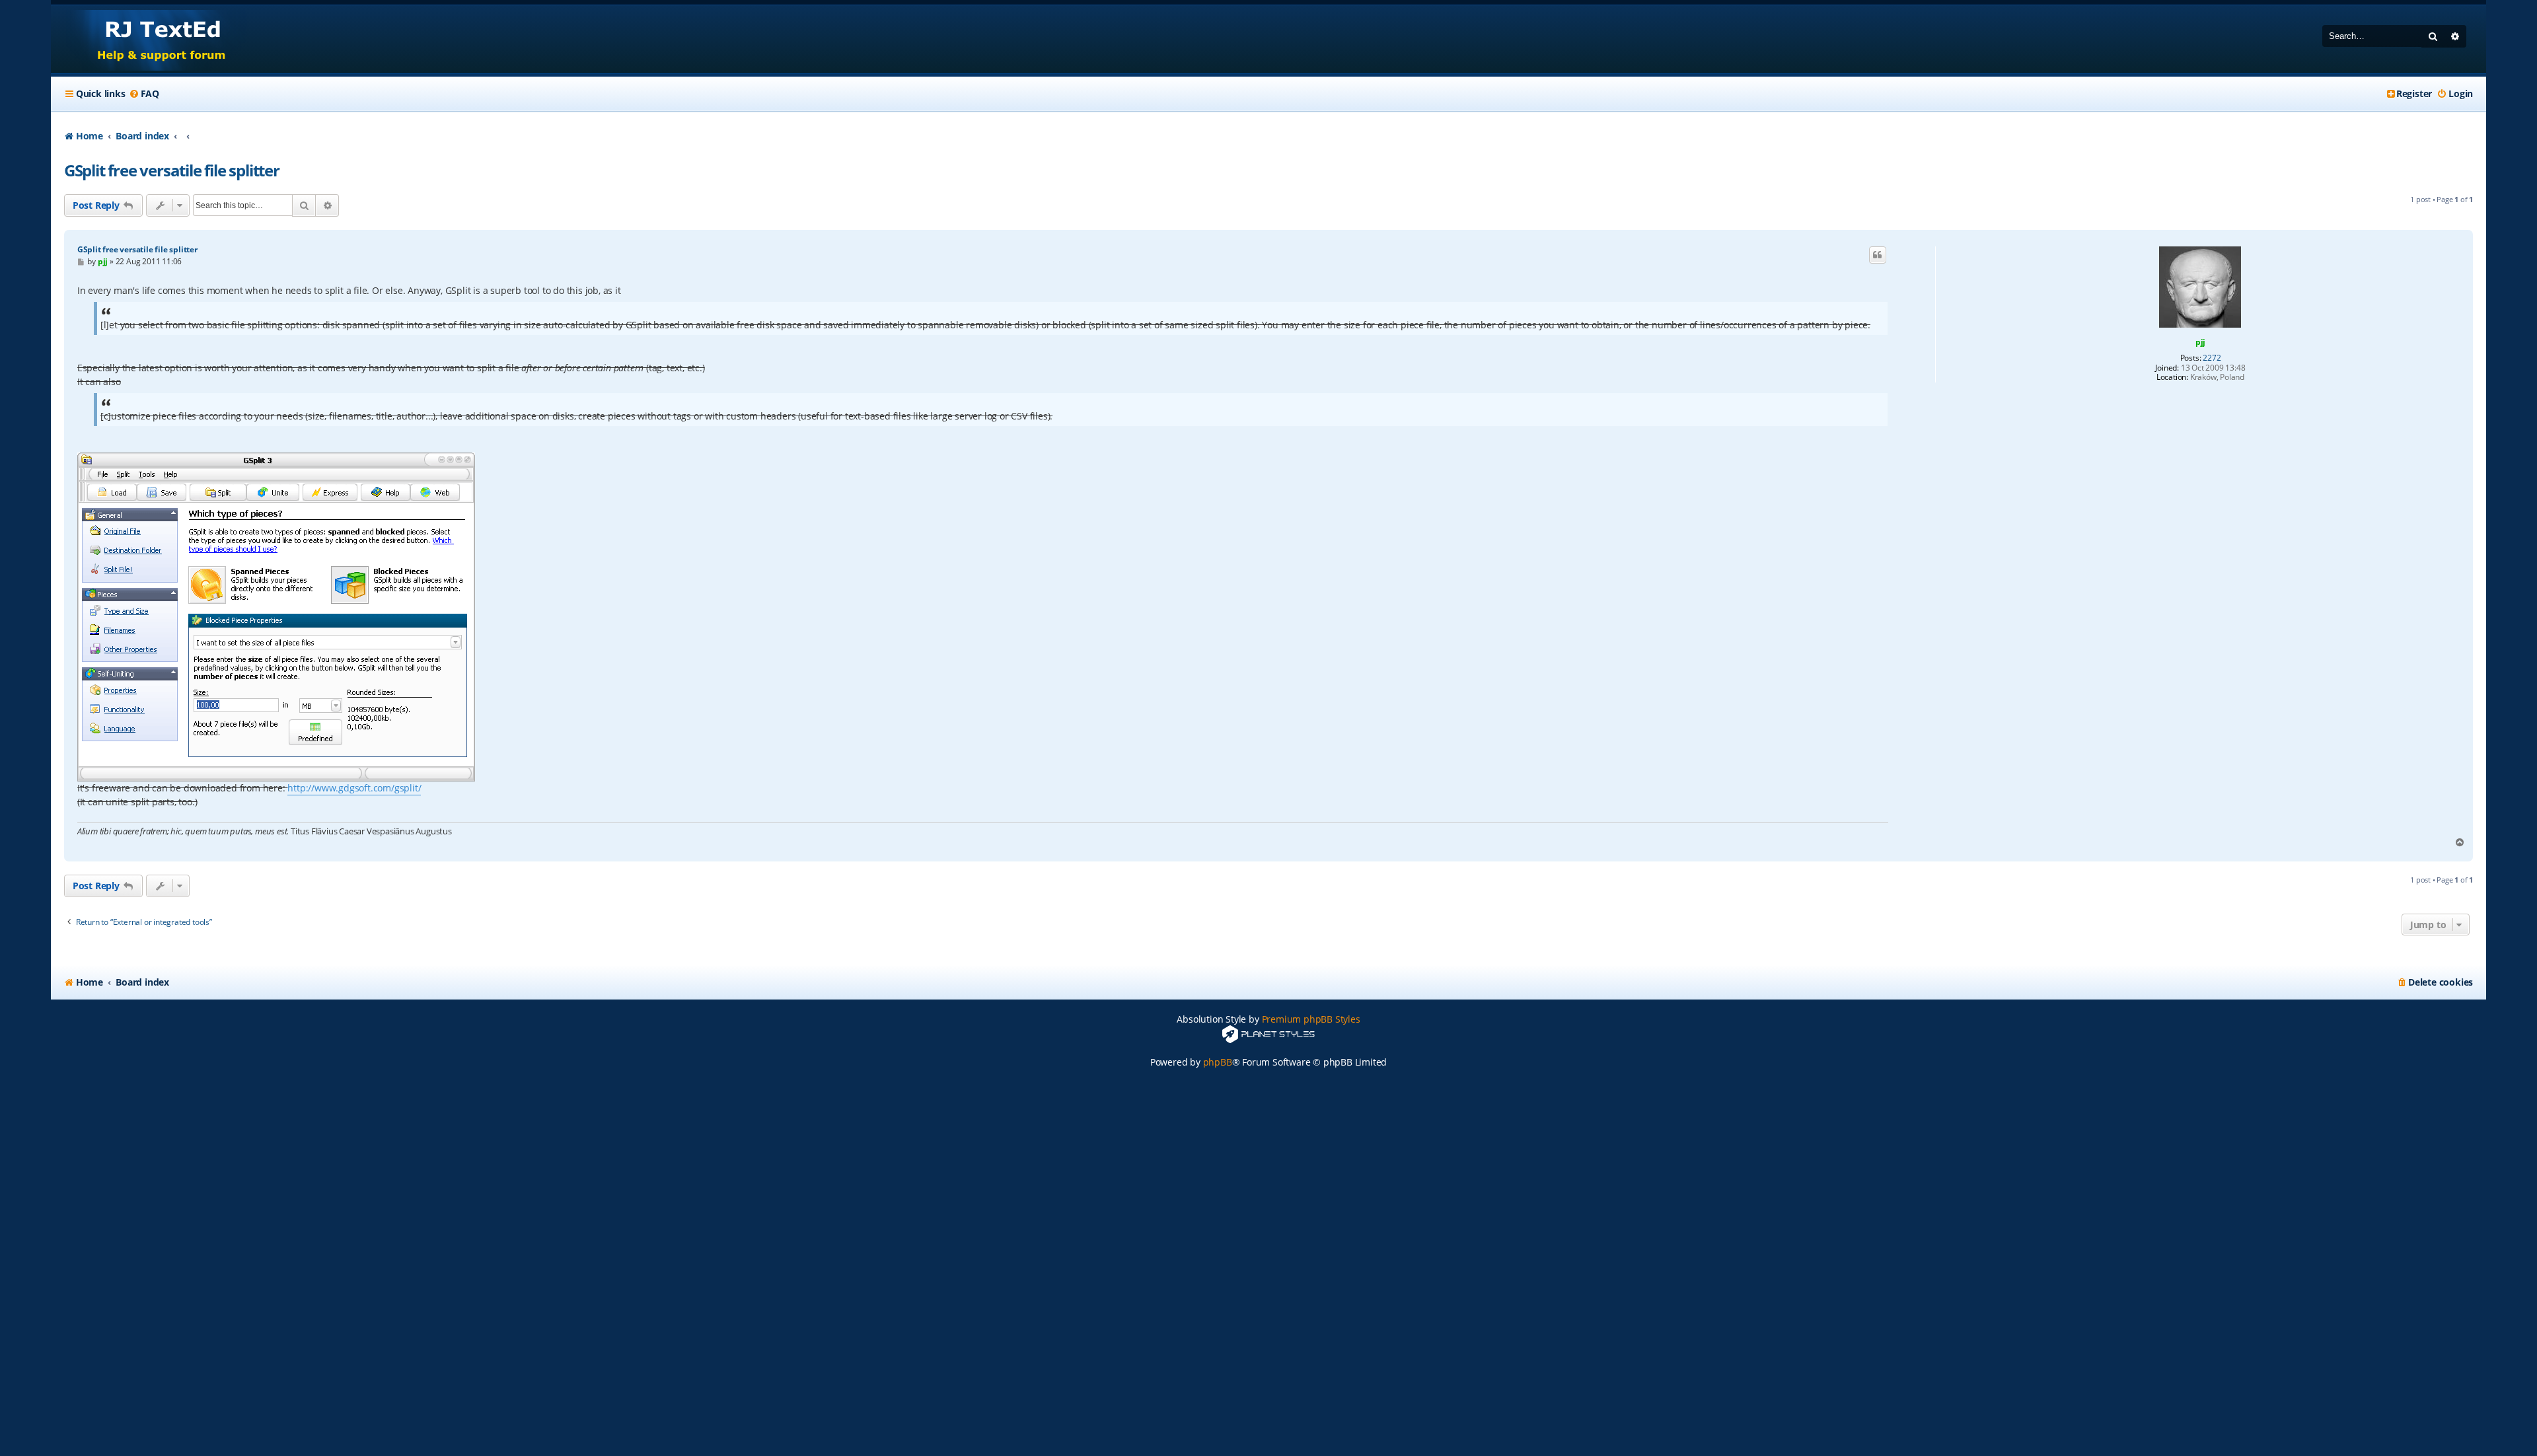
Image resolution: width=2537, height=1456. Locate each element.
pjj (2200, 342)
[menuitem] (144, 94)
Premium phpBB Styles (1311, 1019)
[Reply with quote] (1878, 255)
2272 (2212, 358)
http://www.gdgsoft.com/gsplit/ (354, 788)
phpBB (1218, 1062)
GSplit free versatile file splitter (172, 170)
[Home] (149, 39)
